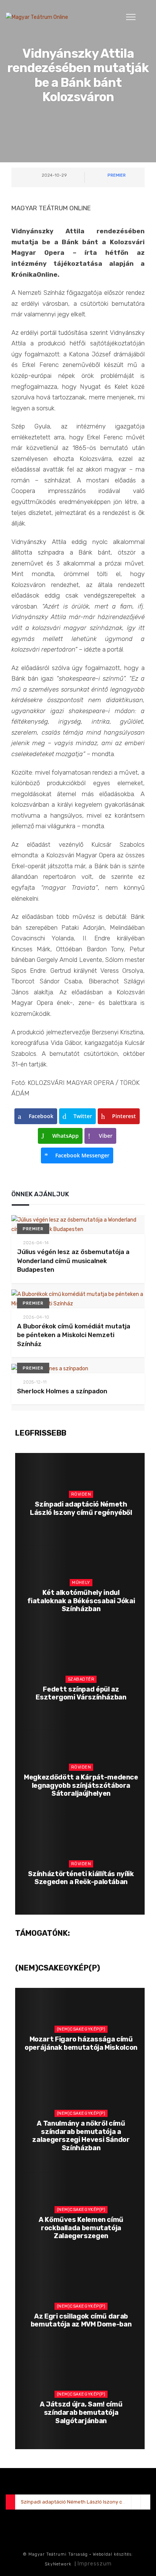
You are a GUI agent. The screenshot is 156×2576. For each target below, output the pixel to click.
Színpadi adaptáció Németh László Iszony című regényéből (81, 1508)
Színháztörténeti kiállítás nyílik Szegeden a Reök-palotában (81, 1878)
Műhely (81, 1583)
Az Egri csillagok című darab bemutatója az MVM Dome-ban (81, 2320)
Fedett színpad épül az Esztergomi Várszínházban (81, 1693)
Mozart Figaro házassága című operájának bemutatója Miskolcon (81, 2043)
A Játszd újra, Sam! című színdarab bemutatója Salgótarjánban (81, 2412)
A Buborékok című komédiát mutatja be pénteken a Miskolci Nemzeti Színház (74, 1335)
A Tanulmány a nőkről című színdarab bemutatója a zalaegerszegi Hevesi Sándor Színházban (81, 2136)
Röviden (81, 1494)
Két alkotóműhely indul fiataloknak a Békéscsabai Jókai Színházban (81, 1601)
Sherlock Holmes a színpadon (62, 1391)
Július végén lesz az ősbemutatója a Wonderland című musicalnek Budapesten (73, 1261)
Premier (117, 175)
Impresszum (95, 2564)
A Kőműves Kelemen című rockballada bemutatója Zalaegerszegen (81, 2228)
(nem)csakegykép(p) (81, 2029)
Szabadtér (81, 1679)
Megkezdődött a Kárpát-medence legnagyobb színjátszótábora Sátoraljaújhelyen (81, 1785)
